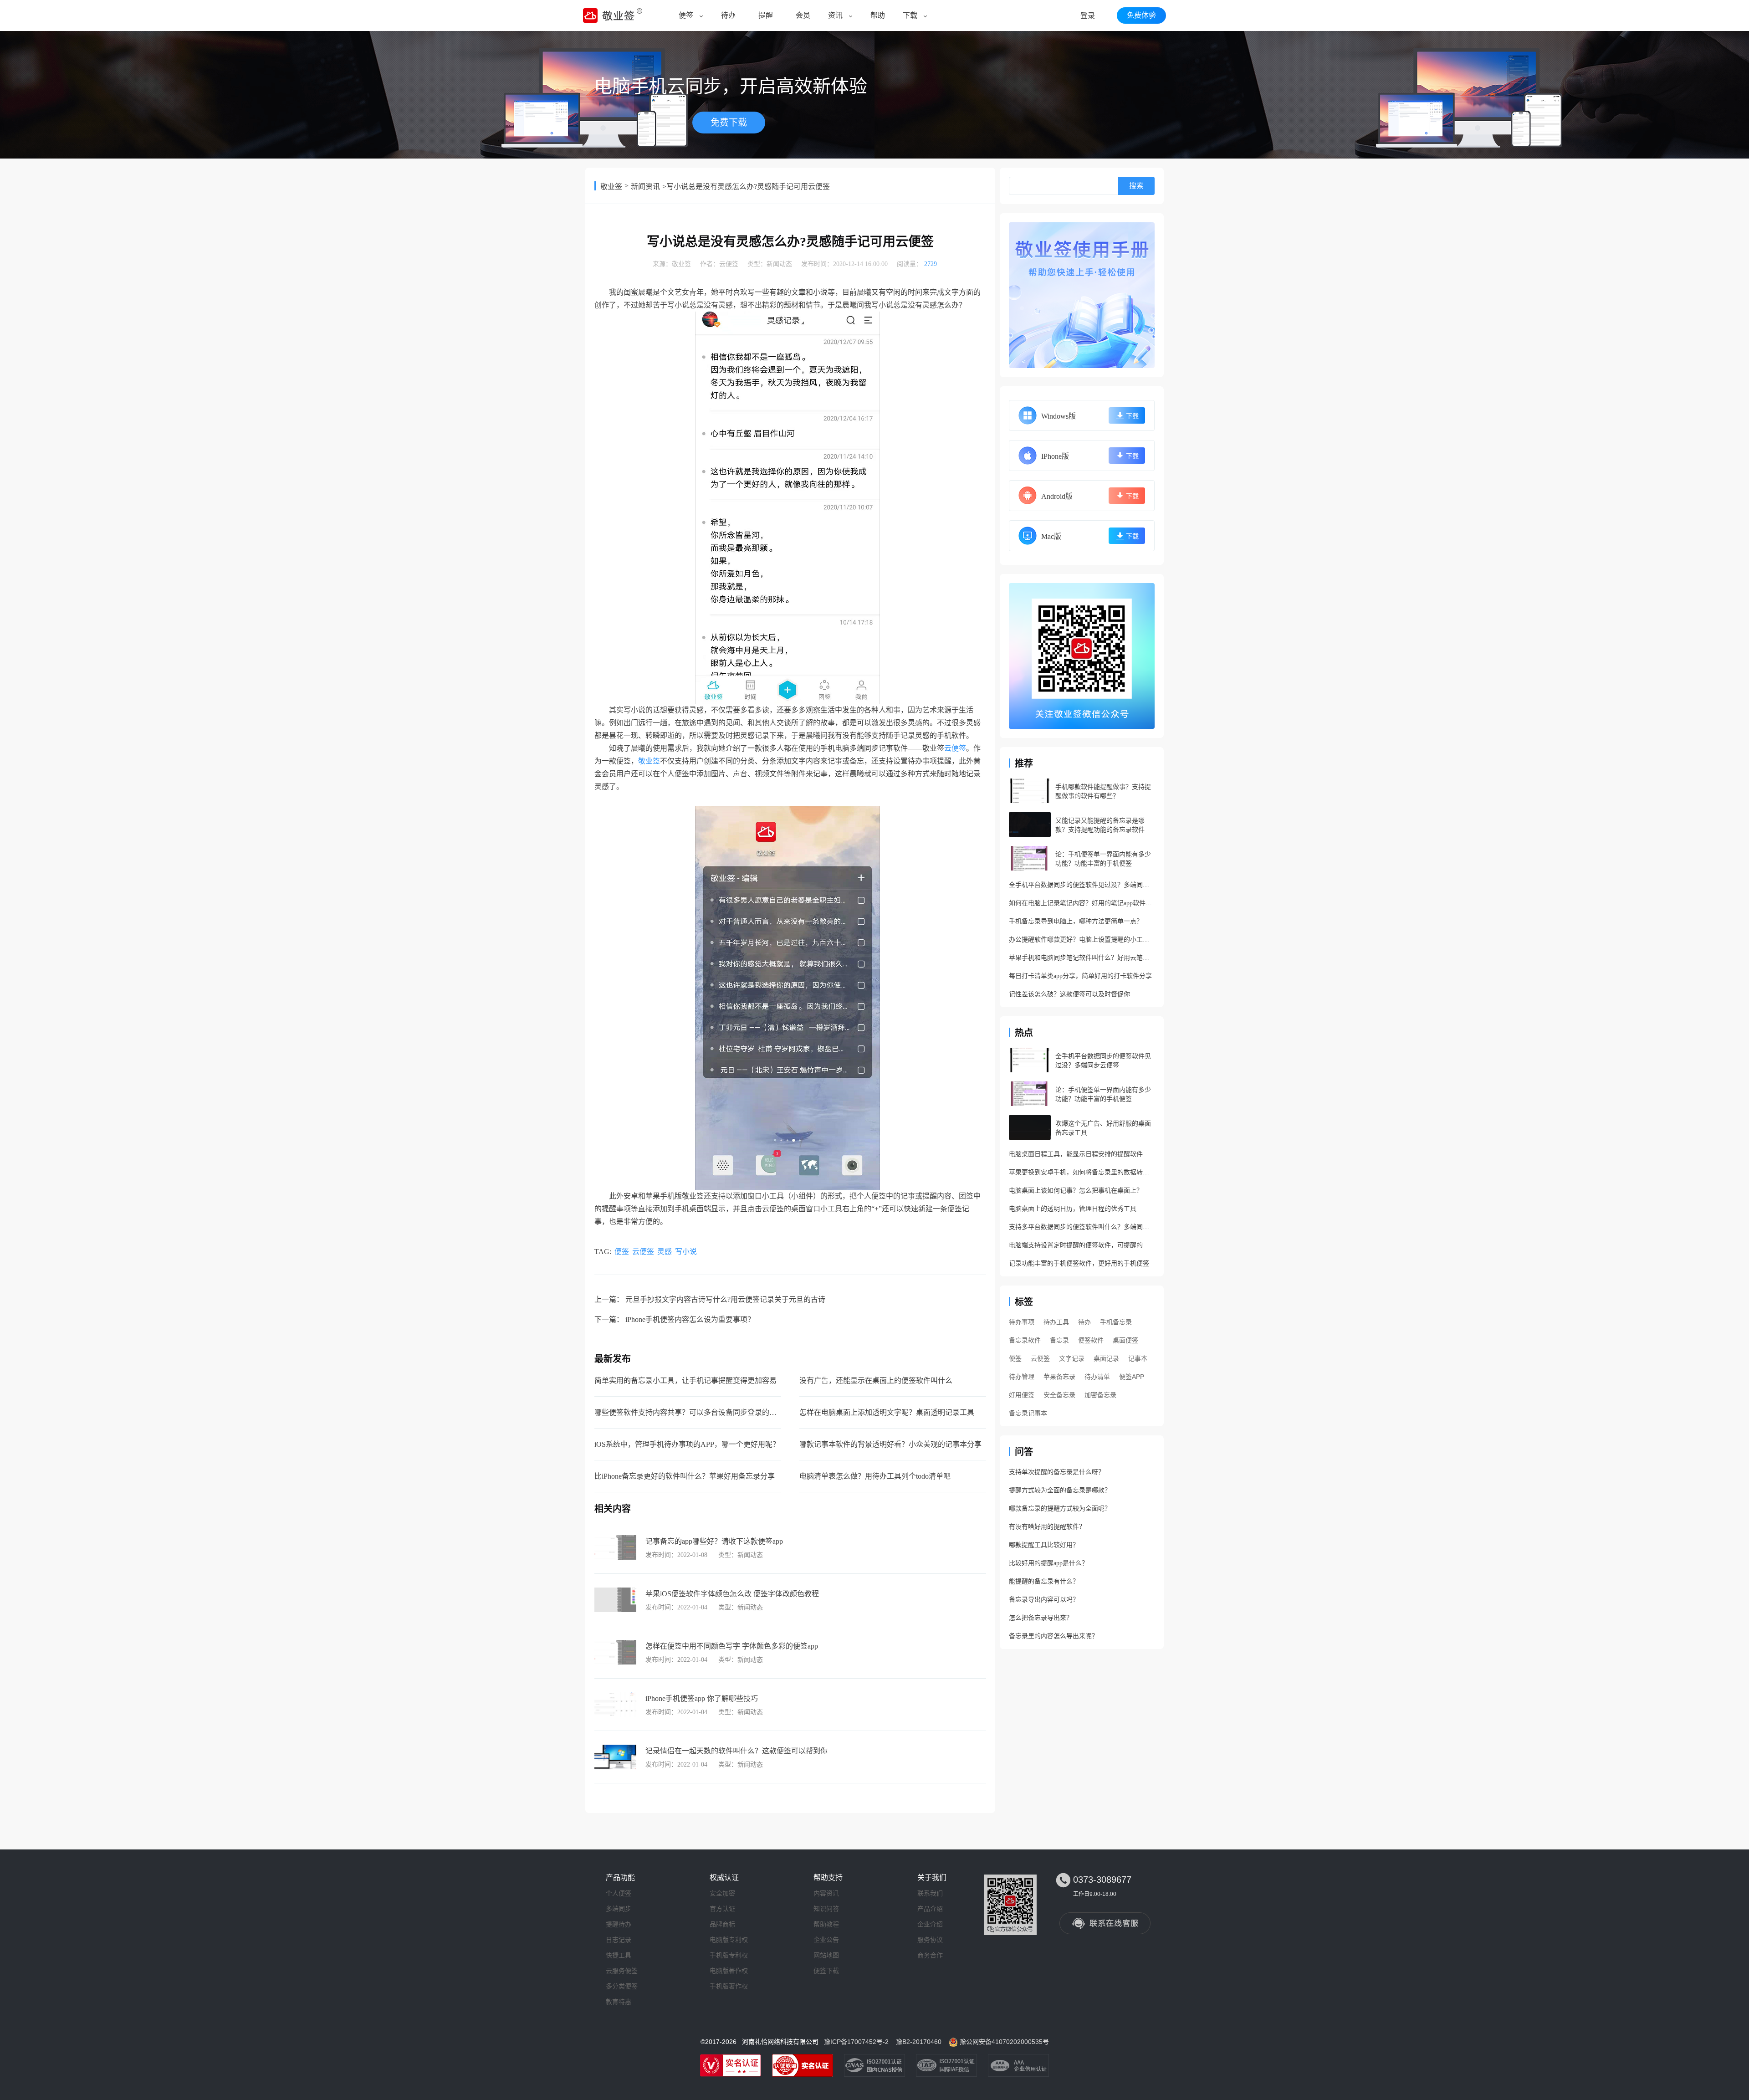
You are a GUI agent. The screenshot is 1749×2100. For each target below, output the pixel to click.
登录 (1088, 16)
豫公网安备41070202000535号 (1004, 2042)
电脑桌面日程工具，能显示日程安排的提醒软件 (1076, 1154)
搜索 (1136, 186)
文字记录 (1072, 1358)
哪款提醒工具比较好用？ (1044, 1545)
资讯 (835, 15)
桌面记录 (1106, 1358)
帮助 (878, 15)
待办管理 (1022, 1377)
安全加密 (722, 1893)
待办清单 (1097, 1377)
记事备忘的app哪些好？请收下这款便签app (714, 1541)
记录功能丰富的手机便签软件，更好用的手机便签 (1079, 1263)
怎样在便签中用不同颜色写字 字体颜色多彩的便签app (732, 1646)
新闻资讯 (645, 187)
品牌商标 (722, 1924)
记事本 (1138, 1358)
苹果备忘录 (1059, 1377)
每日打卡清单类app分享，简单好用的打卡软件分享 (1080, 976)
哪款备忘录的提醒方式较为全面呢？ (1060, 1508)
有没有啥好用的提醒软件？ (1047, 1527)
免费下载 (729, 123)
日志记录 (619, 1940)
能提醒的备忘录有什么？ (1044, 1581)
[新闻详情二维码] (1082, 656)
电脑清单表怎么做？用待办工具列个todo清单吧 (875, 1476)
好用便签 (1022, 1395)
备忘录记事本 (1028, 1413)
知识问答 (826, 1909)
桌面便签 (1125, 1340)
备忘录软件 (1025, 1340)
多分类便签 (622, 1986)
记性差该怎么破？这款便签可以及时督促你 (1069, 994)
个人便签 (619, 1893)
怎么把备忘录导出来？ (1041, 1618)
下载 (910, 15)
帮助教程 (826, 1924)
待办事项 (1022, 1322)
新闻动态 (779, 264)
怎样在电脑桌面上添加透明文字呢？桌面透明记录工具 (887, 1412)
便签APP (1132, 1377)
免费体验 (1141, 15)
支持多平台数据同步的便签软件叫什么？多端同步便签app (1082, 1227)
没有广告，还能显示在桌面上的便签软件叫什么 (876, 1380)
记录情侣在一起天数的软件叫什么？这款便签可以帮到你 (736, 1751)
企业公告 (826, 1940)
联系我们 (930, 1893)
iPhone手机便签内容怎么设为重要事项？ (690, 1319)
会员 (803, 15)
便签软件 (1091, 1340)
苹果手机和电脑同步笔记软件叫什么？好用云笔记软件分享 (1082, 958)
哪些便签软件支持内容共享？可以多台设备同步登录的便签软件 (696, 1412)
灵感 (665, 1252)
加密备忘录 (1100, 1395)
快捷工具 (619, 1955)
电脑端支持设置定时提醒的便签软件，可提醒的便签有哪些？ (1082, 1245)
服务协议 (930, 1940)
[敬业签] (1082, 295)
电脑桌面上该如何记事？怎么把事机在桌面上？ (1076, 1191)
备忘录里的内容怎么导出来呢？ (1053, 1636)
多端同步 (619, 1909)
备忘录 (1059, 1340)
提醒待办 (619, 1924)
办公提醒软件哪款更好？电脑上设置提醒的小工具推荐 (1082, 940)
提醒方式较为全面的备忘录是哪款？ (1060, 1490)
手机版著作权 (729, 1986)
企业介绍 (930, 1924)
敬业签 (611, 187)
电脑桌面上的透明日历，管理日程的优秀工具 (1073, 1209)
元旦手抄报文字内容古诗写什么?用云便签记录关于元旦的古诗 (725, 1299)
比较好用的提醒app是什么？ (1048, 1563)
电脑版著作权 (729, 1971)
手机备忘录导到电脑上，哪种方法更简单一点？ (1076, 921)
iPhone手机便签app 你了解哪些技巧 (702, 1698)
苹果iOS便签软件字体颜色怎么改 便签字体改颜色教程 (732, 1594)
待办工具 (1056, 1322)
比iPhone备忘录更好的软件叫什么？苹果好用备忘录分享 (685, 1476)
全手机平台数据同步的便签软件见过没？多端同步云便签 (1082, 885)
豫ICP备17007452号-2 (856, 2042)
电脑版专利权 (729, 1940)
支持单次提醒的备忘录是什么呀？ (1057, 1472)
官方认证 (722, 1909)
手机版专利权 (729, 1955)
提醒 (766, 15)
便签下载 (826, 1971)
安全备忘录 (1059, 1395)
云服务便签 (622, 1971)
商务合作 (930, 1955)
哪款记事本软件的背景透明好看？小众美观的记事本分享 (890, 1444)
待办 (728, 15)
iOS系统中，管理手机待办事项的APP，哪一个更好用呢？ (687, 1444)
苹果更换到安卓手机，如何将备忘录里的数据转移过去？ (1082, 1172)
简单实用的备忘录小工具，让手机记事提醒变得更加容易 (685, 1380)
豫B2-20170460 (919, 2042)
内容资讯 (826, 1893)
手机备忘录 (1116, 1322)
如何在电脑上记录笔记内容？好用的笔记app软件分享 (1082, 903)
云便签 (729, 264)
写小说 (686, 1252)
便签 (686, 15)
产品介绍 (930, 1909)
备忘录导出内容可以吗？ (1044, 1600)
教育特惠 (619, 2002)
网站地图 (826, 1955)
